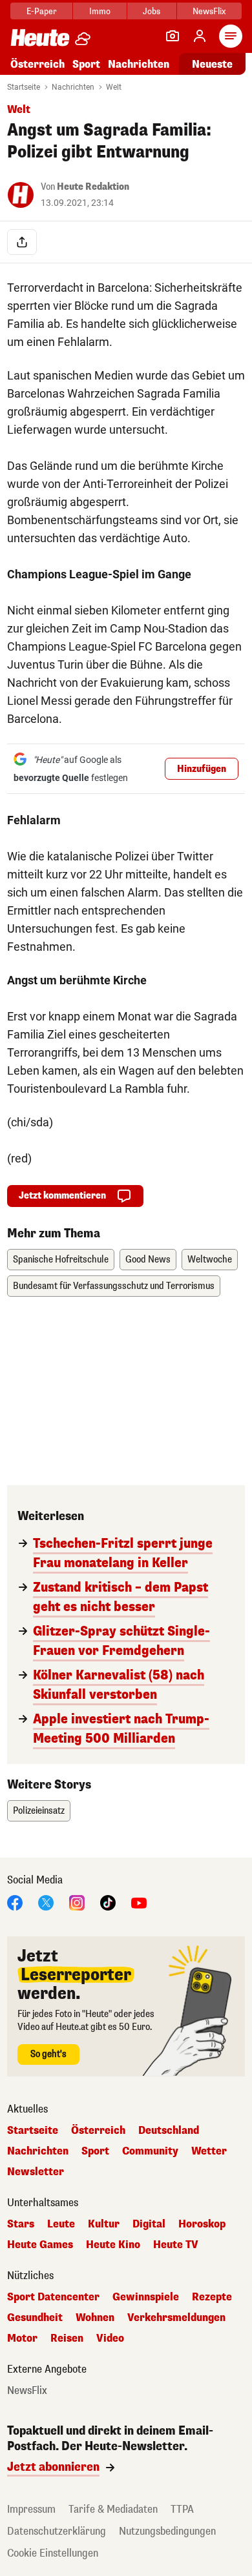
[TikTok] (108, 1902)
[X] (46, 1902)
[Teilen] (22, 242)
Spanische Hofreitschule (61, 1260)
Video (110, 2338)
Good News (148, 1260)
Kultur (104, 2224)
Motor (22, 2338)
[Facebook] (15, 1902)
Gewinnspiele (146, 2297)
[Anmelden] (200, 36)
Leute (61, 2224)
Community (150, 2151)
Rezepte (212, 2297)
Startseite (24, 87)
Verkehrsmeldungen (176, 2318)
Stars (21, 2224)
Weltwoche (210, 1260)
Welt (114, 87)
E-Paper (42, 11)
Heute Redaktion (93, 187)
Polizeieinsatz (39, 1811)
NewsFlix (209, 11)
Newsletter (36, 2172)
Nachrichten (73, 87)
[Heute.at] (40, 37)
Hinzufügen (202, 769)
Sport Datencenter (53, 2297)
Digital (149, 2224)
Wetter (209, 2151)
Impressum (31, 2509)
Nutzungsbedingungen (167, 2531)
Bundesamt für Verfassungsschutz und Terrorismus (114, 1286)
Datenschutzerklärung (57, 2531)
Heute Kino (113, 2245)
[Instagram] (77, 1902)
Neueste (212, 64)
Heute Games (40, 2245)
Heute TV (176, 2245)
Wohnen (95, 2318)
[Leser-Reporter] (173, 36)
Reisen (67, 2338)
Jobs (152, 11)
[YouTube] (139, 1902)
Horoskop (202, 2224)
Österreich (37, 64)
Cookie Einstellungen (53, 2553)
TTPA (182, 2509)
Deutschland (169, 2131)
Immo (100, 11)
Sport (86, 64)
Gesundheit (35, 2318)
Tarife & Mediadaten (113, 2509)
